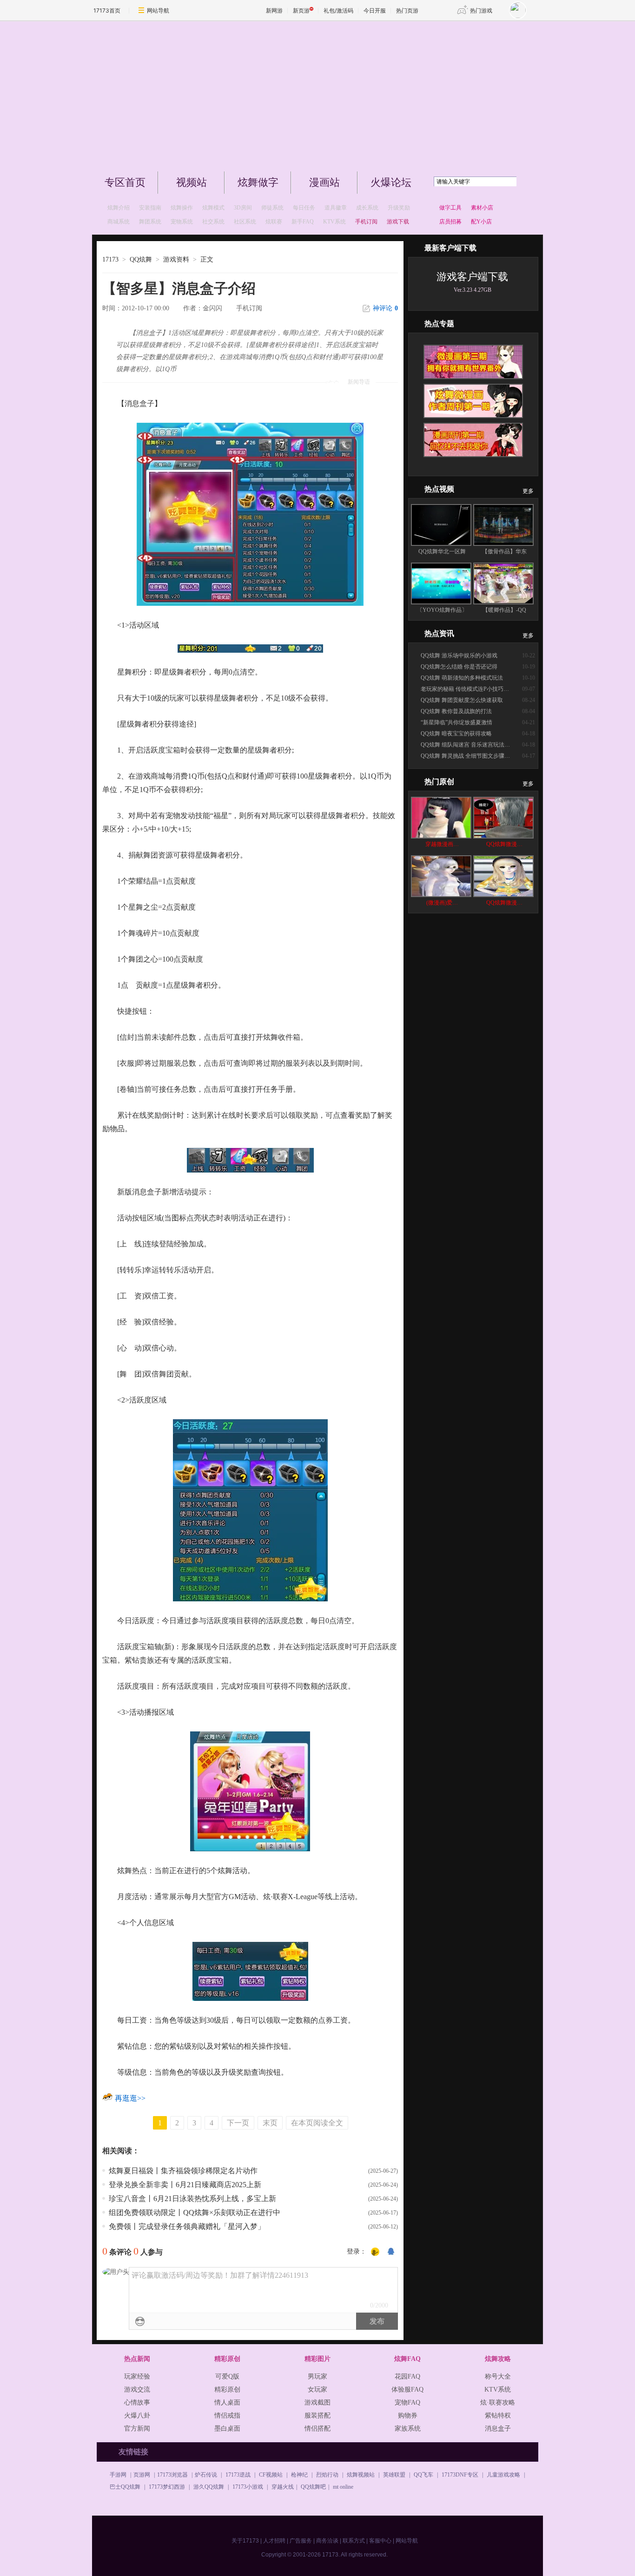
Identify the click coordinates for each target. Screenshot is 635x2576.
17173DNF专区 (460, 2475)
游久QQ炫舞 (209, 2487)
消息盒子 (498, 2429)
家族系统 (408, 2429)
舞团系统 (150, 222)
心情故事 (137, 2402)
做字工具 (450, 208)
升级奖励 (399, 208)
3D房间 (243, 208)
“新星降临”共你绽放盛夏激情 (456, 722)
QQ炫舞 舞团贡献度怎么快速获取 (462, 700)
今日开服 (375, 10)
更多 (528, 491)
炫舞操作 (182, 208)
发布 (377, 2321)
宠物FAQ (407, 2402)
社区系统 (245, 222)
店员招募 (450, 222)
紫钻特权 (498, 2415)
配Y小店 (481, 222)
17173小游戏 (248, 2487)
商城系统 (119, 222)
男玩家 (317, 2376)
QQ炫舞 (141, 259)
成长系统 (367, 208)
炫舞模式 (213, 208)
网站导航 (158, 10)
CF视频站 (271, 2475)
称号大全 (498, 2376)
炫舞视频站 (361, 2475)
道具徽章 (336, 208)
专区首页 (125, 182)
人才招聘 (274, 2541)
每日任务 (304, 208)
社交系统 (213, 222)
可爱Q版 (227, 2376)
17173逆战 (238, 2475)
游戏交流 (137, 2389)
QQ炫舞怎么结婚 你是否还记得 (459, 667)
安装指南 (150, 208)
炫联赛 (274, 222)
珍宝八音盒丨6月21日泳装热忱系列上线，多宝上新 (192, 2199)
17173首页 (107, 10)
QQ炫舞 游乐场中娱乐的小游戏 (459, 655)
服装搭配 (317, 2415)
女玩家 (317, 2389)
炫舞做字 (258, 182)
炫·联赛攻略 (498, 2402)
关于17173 (245, 2541)
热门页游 (407, 10)
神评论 (385, 308)
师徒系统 (272, 208)
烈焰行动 (327, 2475)
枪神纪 (299, 2475)
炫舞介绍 (119, 208)
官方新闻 (137, 2429)
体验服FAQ (407, 2389)
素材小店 (482, 208)
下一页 (238, 2123)
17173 (110, 259)
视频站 (192, 182)
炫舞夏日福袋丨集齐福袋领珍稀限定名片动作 (183, 2171)
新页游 (301, 10)
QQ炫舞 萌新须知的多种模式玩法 (462, 678)
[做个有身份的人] (375, 2252)
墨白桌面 (227, 2429)
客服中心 (380, 2541)
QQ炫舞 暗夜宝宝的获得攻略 (456, 734)
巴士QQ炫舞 (125, 2487)
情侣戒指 (227, 2415)
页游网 (142, 2475)
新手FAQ (303, 222)
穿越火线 (283, 2487)
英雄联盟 (394, 2475)
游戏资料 (176, 259)
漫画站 (324, 182)
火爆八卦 (137, 2415)
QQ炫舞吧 (313, 2487)
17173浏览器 (172, 2475)
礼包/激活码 (338, 10)
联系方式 (354, 2541)
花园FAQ (407, 2376)
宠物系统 (182, 222)
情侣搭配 (317, 2429)
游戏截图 (317, 2402)
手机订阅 (249, 308)
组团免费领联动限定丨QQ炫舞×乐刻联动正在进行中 (195, 2212)
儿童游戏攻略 (503, 2475)
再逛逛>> (130, 2098)
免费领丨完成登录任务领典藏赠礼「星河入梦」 (187, 2226)
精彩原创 (227, 2389)
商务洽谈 (327, 2541)
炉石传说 (206, 2475)
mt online (343, 2487)
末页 (270, 2123)
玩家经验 (137, 2376)
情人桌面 (227, 2402)
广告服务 (301, 2541)
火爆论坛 (391, 182)
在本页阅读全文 (317, 2123)
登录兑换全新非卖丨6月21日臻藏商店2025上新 (185, 2185)
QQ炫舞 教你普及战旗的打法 (456, 711)
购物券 (408, 2415)
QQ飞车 (423, 2475)
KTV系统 (334, 222)
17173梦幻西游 (167, 2487)
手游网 (118, 2475)
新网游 (274, 10)
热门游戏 (481, 10)
